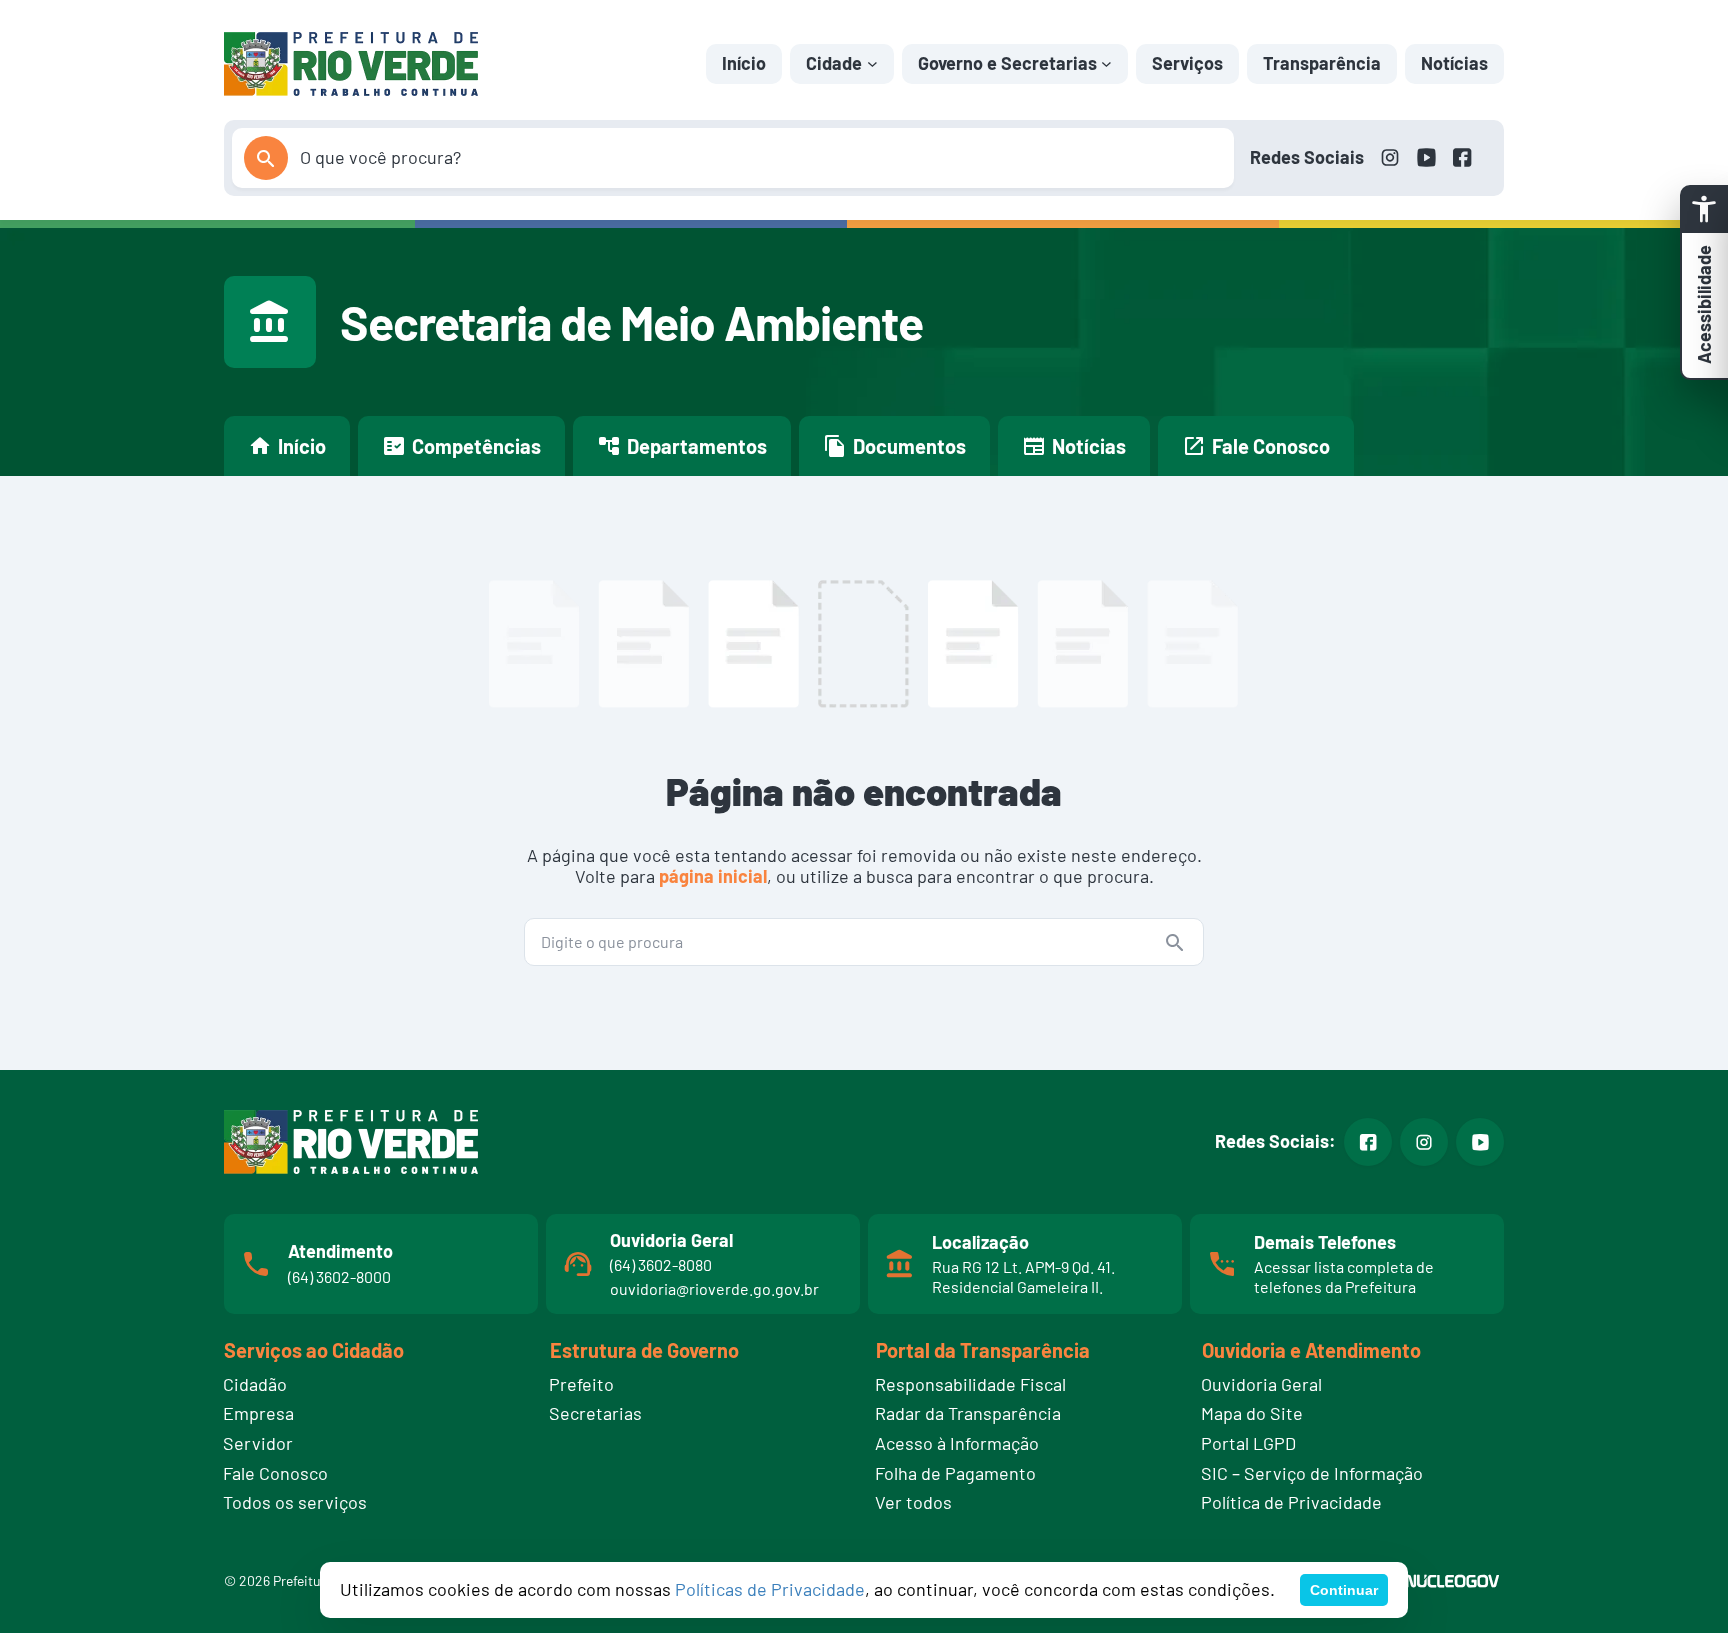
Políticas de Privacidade (770, 1589)
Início (744, 63)
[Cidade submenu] (872, 63)
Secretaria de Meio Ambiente (631, 322)
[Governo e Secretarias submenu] (1106, 63)
